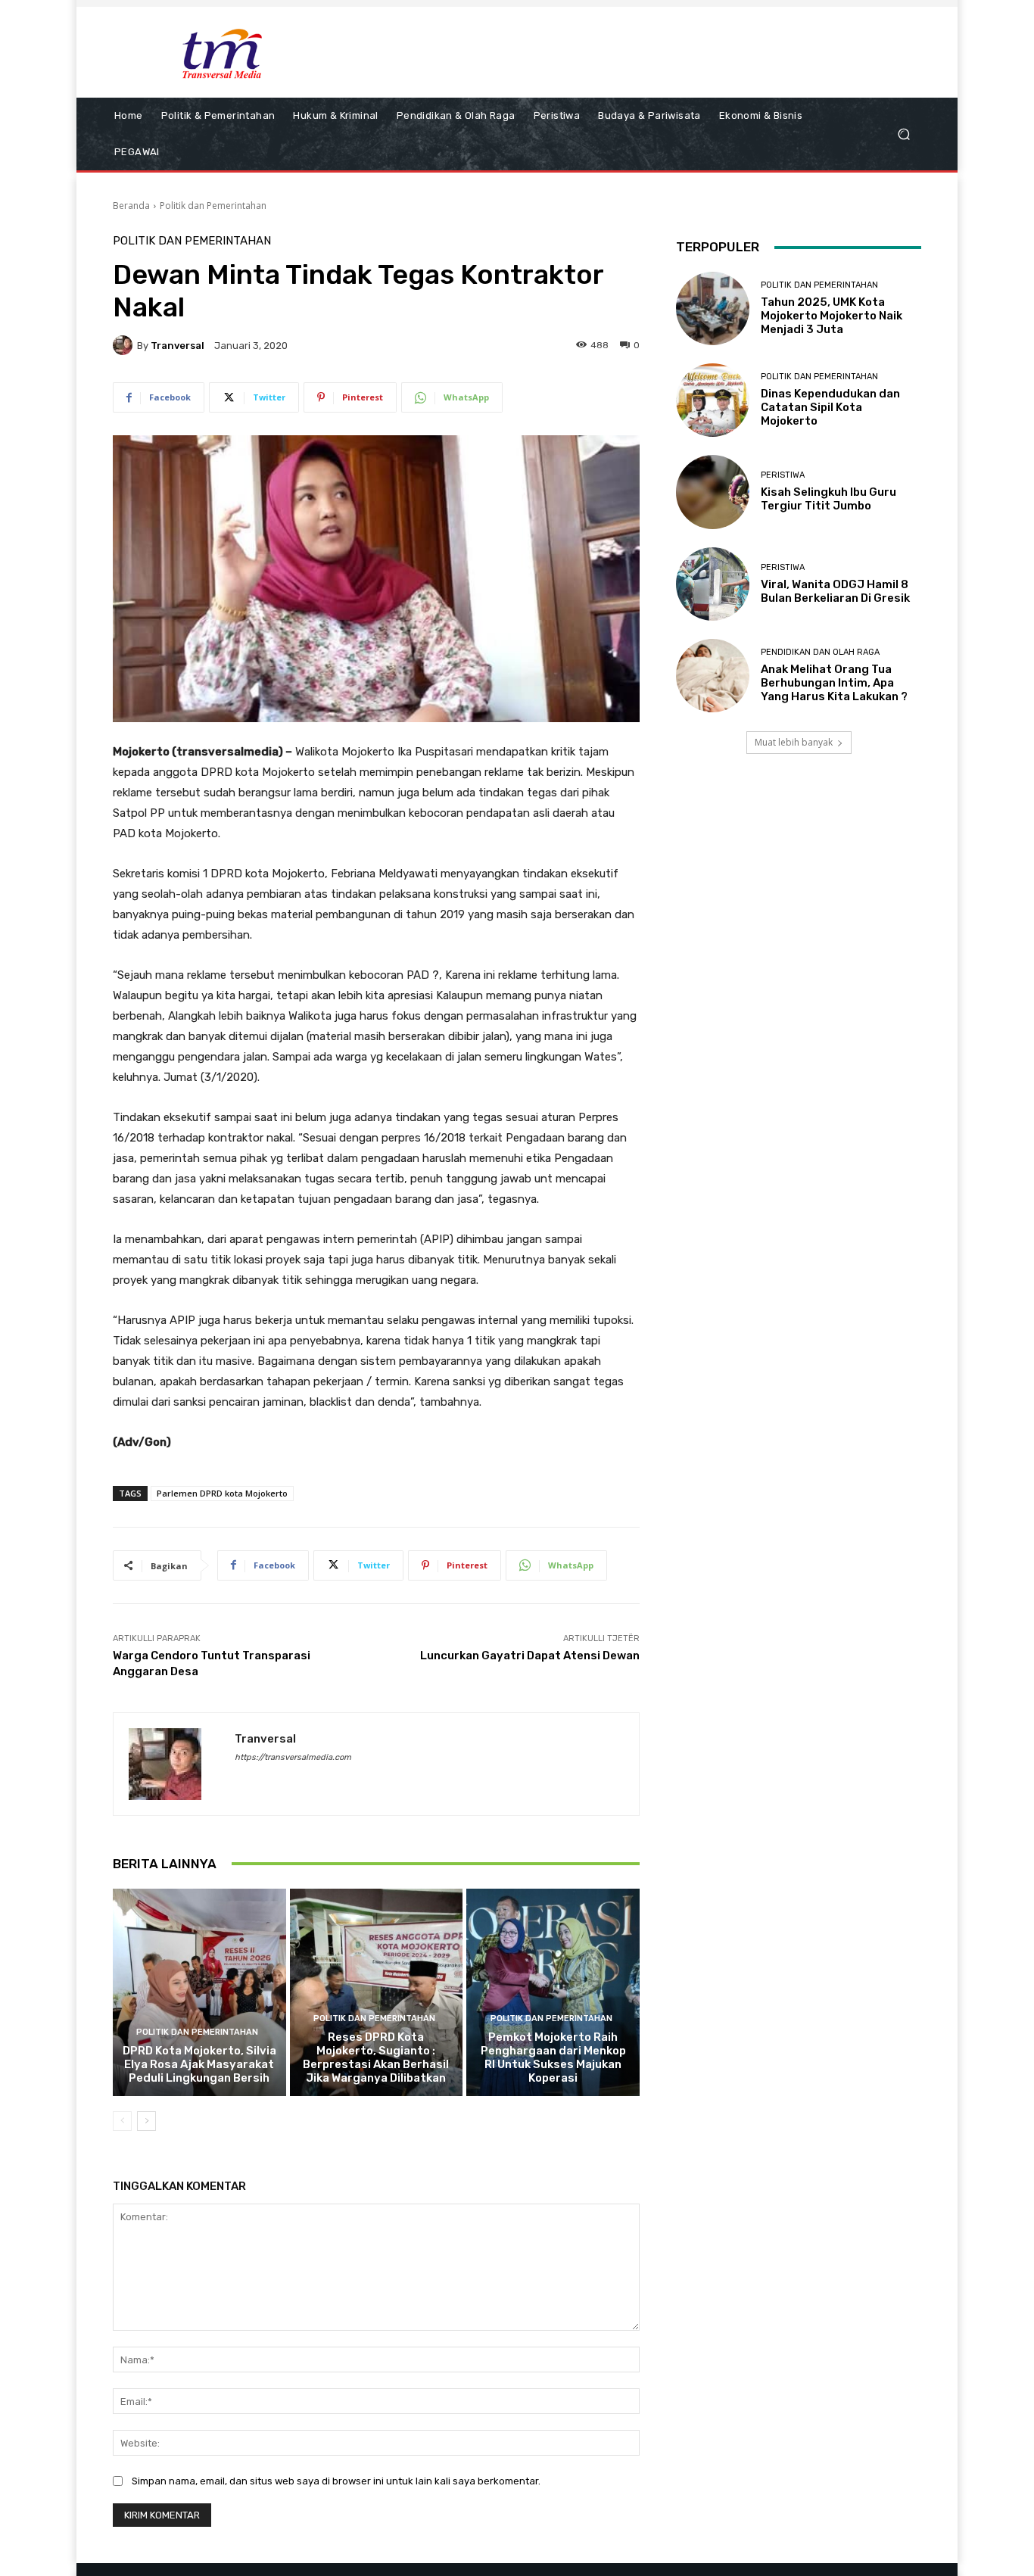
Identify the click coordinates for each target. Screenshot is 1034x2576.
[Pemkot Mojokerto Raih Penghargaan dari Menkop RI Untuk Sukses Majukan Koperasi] (553, 1992)
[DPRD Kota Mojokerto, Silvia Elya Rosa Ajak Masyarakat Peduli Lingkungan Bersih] (199, 1992)
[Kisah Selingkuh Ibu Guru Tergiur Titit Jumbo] (713, 492)
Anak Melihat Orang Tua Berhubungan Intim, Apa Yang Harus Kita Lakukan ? (834, 683)
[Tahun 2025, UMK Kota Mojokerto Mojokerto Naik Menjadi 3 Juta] (713, 308)
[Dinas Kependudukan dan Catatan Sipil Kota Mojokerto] (713, 400)
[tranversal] (125, 345)
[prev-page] (122, 2121)
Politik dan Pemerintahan (213, 206)
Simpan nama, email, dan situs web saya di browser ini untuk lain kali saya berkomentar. (336, 2481)
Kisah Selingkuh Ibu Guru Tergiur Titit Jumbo (828, 499)
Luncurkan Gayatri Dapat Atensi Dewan (530, 1656)
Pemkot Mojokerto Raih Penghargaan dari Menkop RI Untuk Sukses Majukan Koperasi (553, 2057)
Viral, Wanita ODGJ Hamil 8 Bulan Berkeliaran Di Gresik (835, 591)
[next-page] (146, 2121)
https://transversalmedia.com (293, 1757)
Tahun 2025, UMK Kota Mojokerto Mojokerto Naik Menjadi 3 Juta (832, 316)
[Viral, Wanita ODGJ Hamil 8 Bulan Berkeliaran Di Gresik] (713, 584)
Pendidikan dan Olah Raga (820, 652)
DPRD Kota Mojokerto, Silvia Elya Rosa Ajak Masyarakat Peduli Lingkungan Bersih (199, 2064)
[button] (903, 134)
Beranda (131, 206)
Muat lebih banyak (794, 742)
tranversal (178, 346)
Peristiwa (783, 475)
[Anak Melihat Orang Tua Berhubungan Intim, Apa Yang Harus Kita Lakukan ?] (713, 676)
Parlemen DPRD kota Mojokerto (222, 1493)
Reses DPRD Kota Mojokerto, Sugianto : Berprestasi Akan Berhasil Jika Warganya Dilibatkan (376, 2057)
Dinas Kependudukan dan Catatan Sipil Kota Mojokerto (830, 407)
